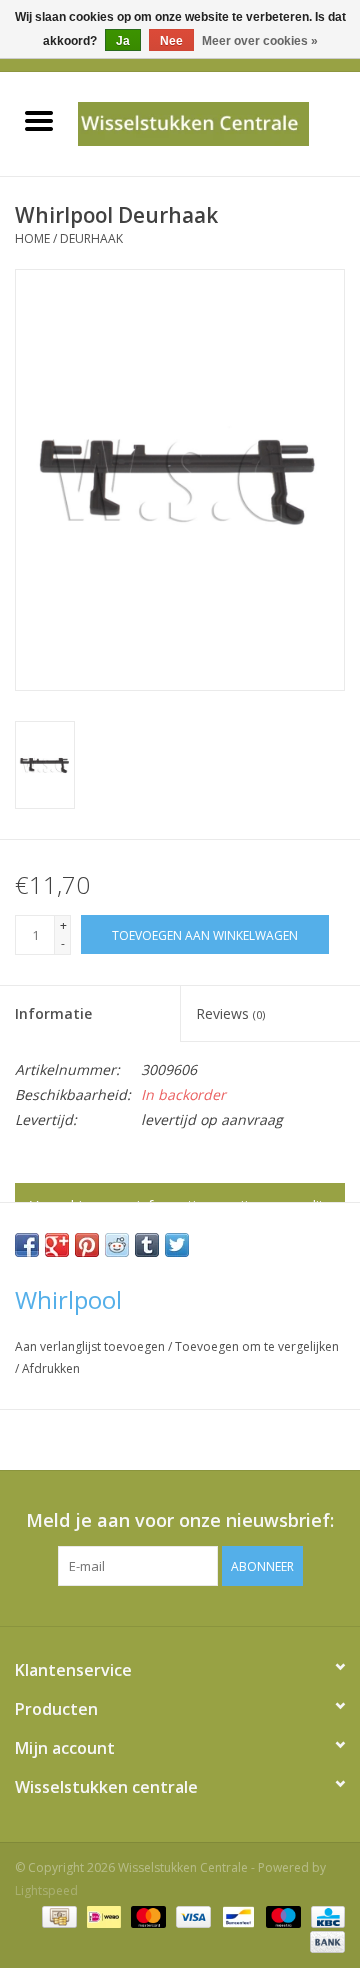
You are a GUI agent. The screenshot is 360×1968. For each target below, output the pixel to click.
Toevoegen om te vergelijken (257, 1346)
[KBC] (324, 1915)
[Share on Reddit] (117, 1245)
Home (32, 238)
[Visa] (191, 1915)
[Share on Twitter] (177, 1245)
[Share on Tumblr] (147, 1245)
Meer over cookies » (260, 41)
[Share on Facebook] (27, 1245)
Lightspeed (46, 1890)
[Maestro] (281, 1915)
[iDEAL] (102, 1915)
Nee (171, 41)
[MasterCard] (146, 1915)
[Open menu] (39, 120)
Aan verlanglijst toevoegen (91, 1346)
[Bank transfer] (324, 1940)
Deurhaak (91, 238)
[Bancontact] (236, 1915)
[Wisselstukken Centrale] (218, 122)
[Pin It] (87, 1245)
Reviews (230, 1013)
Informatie (53, 1013)
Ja (123, 41)
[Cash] (57, 1915)
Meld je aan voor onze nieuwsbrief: (180, 1520)
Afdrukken (51, 1368)
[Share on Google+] (57, 1245)
